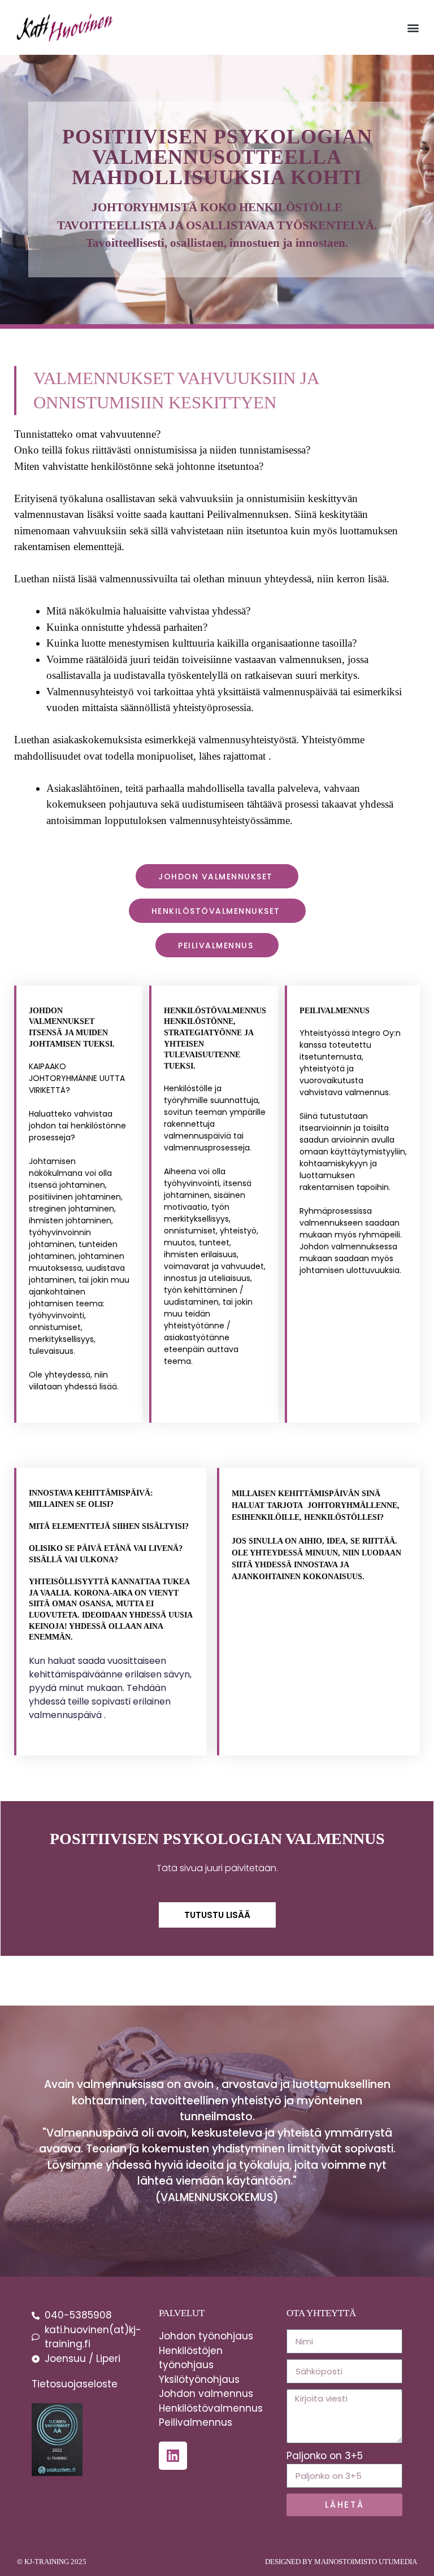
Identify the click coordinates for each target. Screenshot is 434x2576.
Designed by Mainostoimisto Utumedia (341, 2562)
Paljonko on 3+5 (325, 2456)
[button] (413, 27)
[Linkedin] (173, 2456)
